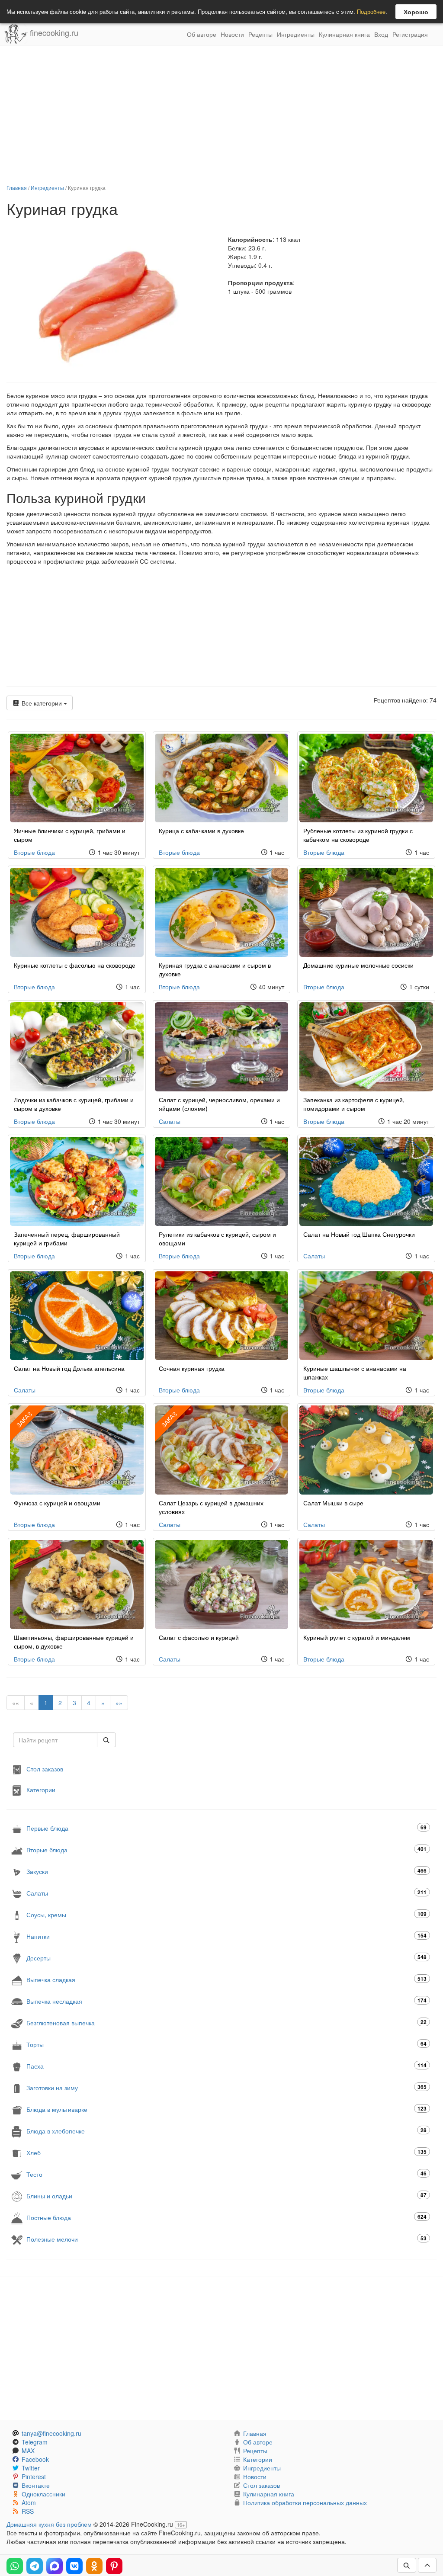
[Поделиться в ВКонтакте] (74, 2566)
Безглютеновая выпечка (226, 2023)
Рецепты (260, 34)
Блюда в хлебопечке (226, 2131)
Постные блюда (226, 2217)
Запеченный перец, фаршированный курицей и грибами (67, 1238)
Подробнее (371, 11)
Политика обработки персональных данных (305, 2502)
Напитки (226, 1936)
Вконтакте (36, 2485)
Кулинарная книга (344, 34)
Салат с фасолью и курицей (199, 1637)
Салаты (170, 1121)
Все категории (42, 703)
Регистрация (410, 34)
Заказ (169, 1420)
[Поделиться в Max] (55, 2566)
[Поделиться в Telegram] (35, 2566)
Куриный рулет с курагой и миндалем (357, 1637)
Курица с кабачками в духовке (201, 831)
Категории (41, 1790)
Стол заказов (45, 1769)
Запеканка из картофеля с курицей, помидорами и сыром (354, 1104)
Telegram (35, 2442)
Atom (29, 2502)
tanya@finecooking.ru (51, 2433)
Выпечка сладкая (226, 1979)
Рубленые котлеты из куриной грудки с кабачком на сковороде (358, 835)
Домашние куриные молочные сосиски (358, 965)
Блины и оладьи (226, 2196)
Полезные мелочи (226, 2239)
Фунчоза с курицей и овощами (57, 1503)
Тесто (226, 2174)
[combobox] (55, 1740)
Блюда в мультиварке (226, 2109)
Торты (226, 2044)
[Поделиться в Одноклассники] (94, 2566)
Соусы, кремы (226, 1914)
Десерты (226, 1958)
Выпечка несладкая (226, 2001)
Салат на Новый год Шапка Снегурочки (359, 1234)
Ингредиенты (296, 34)
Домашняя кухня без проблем (49, 2524)
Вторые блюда (34, 852)
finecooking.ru (53, 32)
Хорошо (416, 12)
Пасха (226, 2066)
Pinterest (34, 2477)
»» (119, 1703)
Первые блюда (226, 1828)
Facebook (35, 2459)
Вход (381, 34)
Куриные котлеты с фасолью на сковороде (75, 965)
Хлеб (226, 2152)
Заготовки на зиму (226, 2087)
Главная (17, 188)
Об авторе (202, 34)
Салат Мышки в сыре (333, 1503)
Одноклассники (43, 2494)
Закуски (226, 1871)
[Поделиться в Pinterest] (114, 2566)
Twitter (31, 2468)
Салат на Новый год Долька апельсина (69, 1368)
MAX (28, 2451)
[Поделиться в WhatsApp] (15, 2566)
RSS (28, 2511)
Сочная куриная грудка (192, 1368)
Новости (232, 34)
